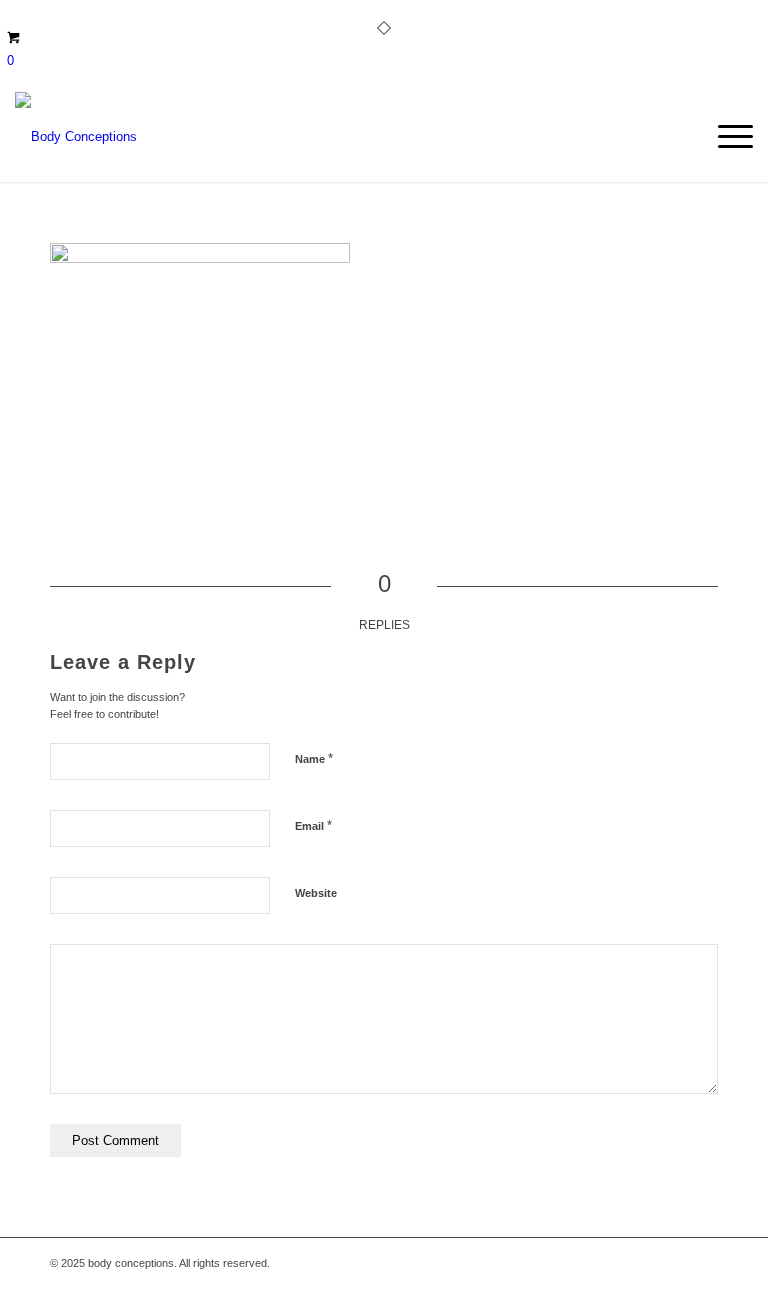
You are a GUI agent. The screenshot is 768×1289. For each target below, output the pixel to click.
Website (316, 893)
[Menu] (725, 137)
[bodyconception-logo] (76, 137)
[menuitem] (725, 137)
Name (314, 758)
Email (313, 825)
